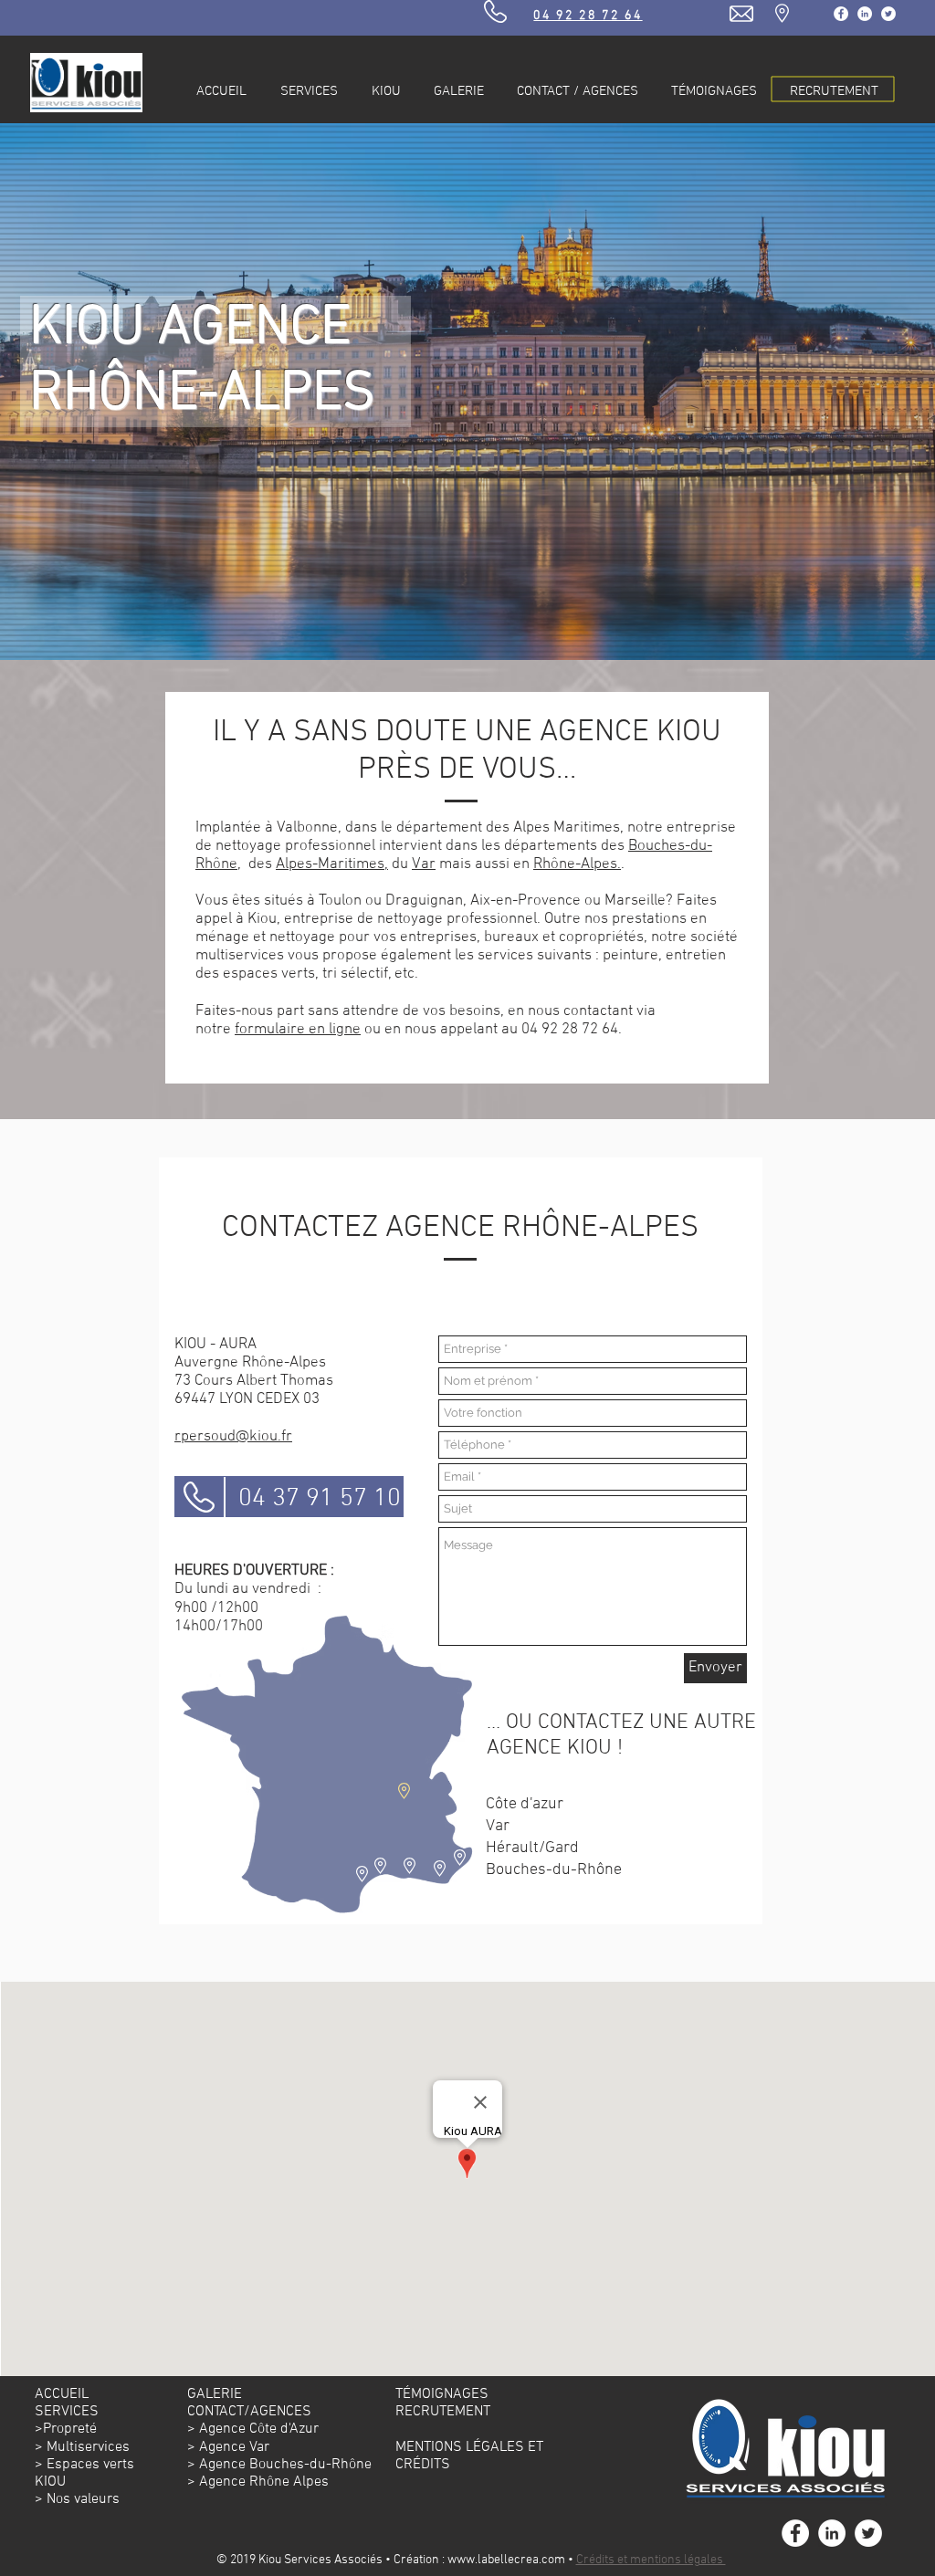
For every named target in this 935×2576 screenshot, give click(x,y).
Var (424, 864)
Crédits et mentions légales (651, 2560)
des (615, 846)
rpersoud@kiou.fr (233, 1437)
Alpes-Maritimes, (332, 864)
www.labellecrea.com (506, 2560)
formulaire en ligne (298, 1030)
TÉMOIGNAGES (442, 2394)
